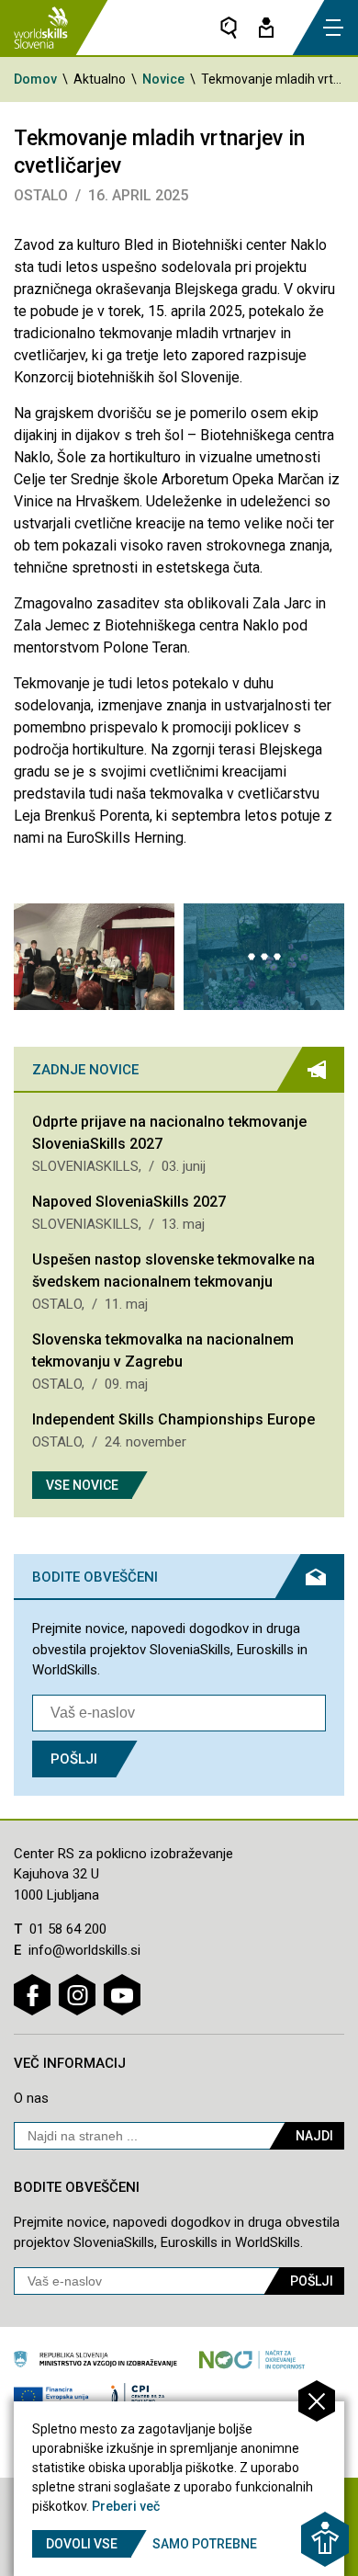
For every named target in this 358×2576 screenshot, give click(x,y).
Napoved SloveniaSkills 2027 (129, 1202)
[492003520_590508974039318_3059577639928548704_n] (94, 957)
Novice (163, 79)
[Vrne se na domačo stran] (41, 28)
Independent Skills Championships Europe (173, 1419)
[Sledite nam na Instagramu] (77, 1995)
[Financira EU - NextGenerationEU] (51, 2397)
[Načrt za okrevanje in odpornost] (252, 2359)
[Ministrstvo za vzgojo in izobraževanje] (95, 2359)
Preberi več (126, 2506)
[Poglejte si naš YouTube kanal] (122, 1995)
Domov (35, 79)
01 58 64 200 (68, 1929)
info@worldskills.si (84, 1950)
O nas (31, 2098)
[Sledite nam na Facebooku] (32, 1995)
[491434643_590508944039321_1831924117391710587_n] (264, 957)
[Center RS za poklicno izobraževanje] (141, 2397)
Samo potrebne (205, 2544)
